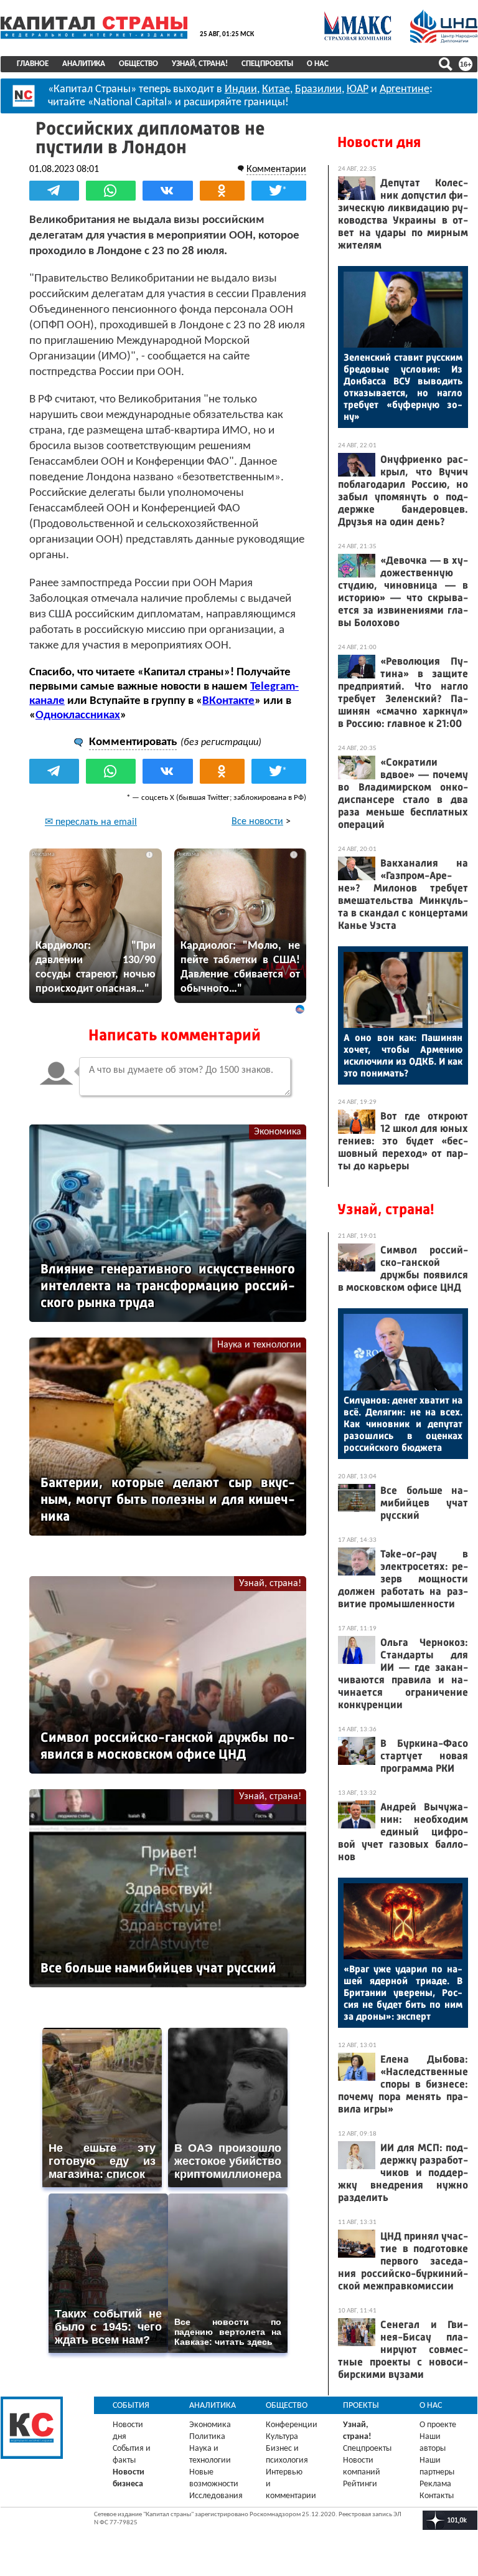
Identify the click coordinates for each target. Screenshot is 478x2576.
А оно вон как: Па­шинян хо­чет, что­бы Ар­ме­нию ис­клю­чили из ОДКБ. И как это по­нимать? (403, 1055)
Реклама (435, 2484)
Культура (282, 2437)
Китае (276, 89)
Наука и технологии (259, 1345)
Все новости (257, 822)
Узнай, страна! (200, 64)
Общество (138, 64)
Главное (33, 64)
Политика (207, 2437)
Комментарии (276, 169)
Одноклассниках (78, 715)
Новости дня (379, 142)
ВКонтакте (228, 701)
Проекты (361, 2406)
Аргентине (405, 89)
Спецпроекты (267, 64)
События (131, 2406)
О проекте (438, 2425)
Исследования (216, 2496)
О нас (318, 64)
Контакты (437, 2496)
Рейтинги (360, 2484)
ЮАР (358, 89)
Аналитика (84, 64)
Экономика (278, 1132)
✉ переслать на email (91, 822)
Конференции (292, 2425)
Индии (241, 89)
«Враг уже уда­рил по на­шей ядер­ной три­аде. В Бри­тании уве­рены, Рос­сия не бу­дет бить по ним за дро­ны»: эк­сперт (403, 1993)
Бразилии (318, 89)
